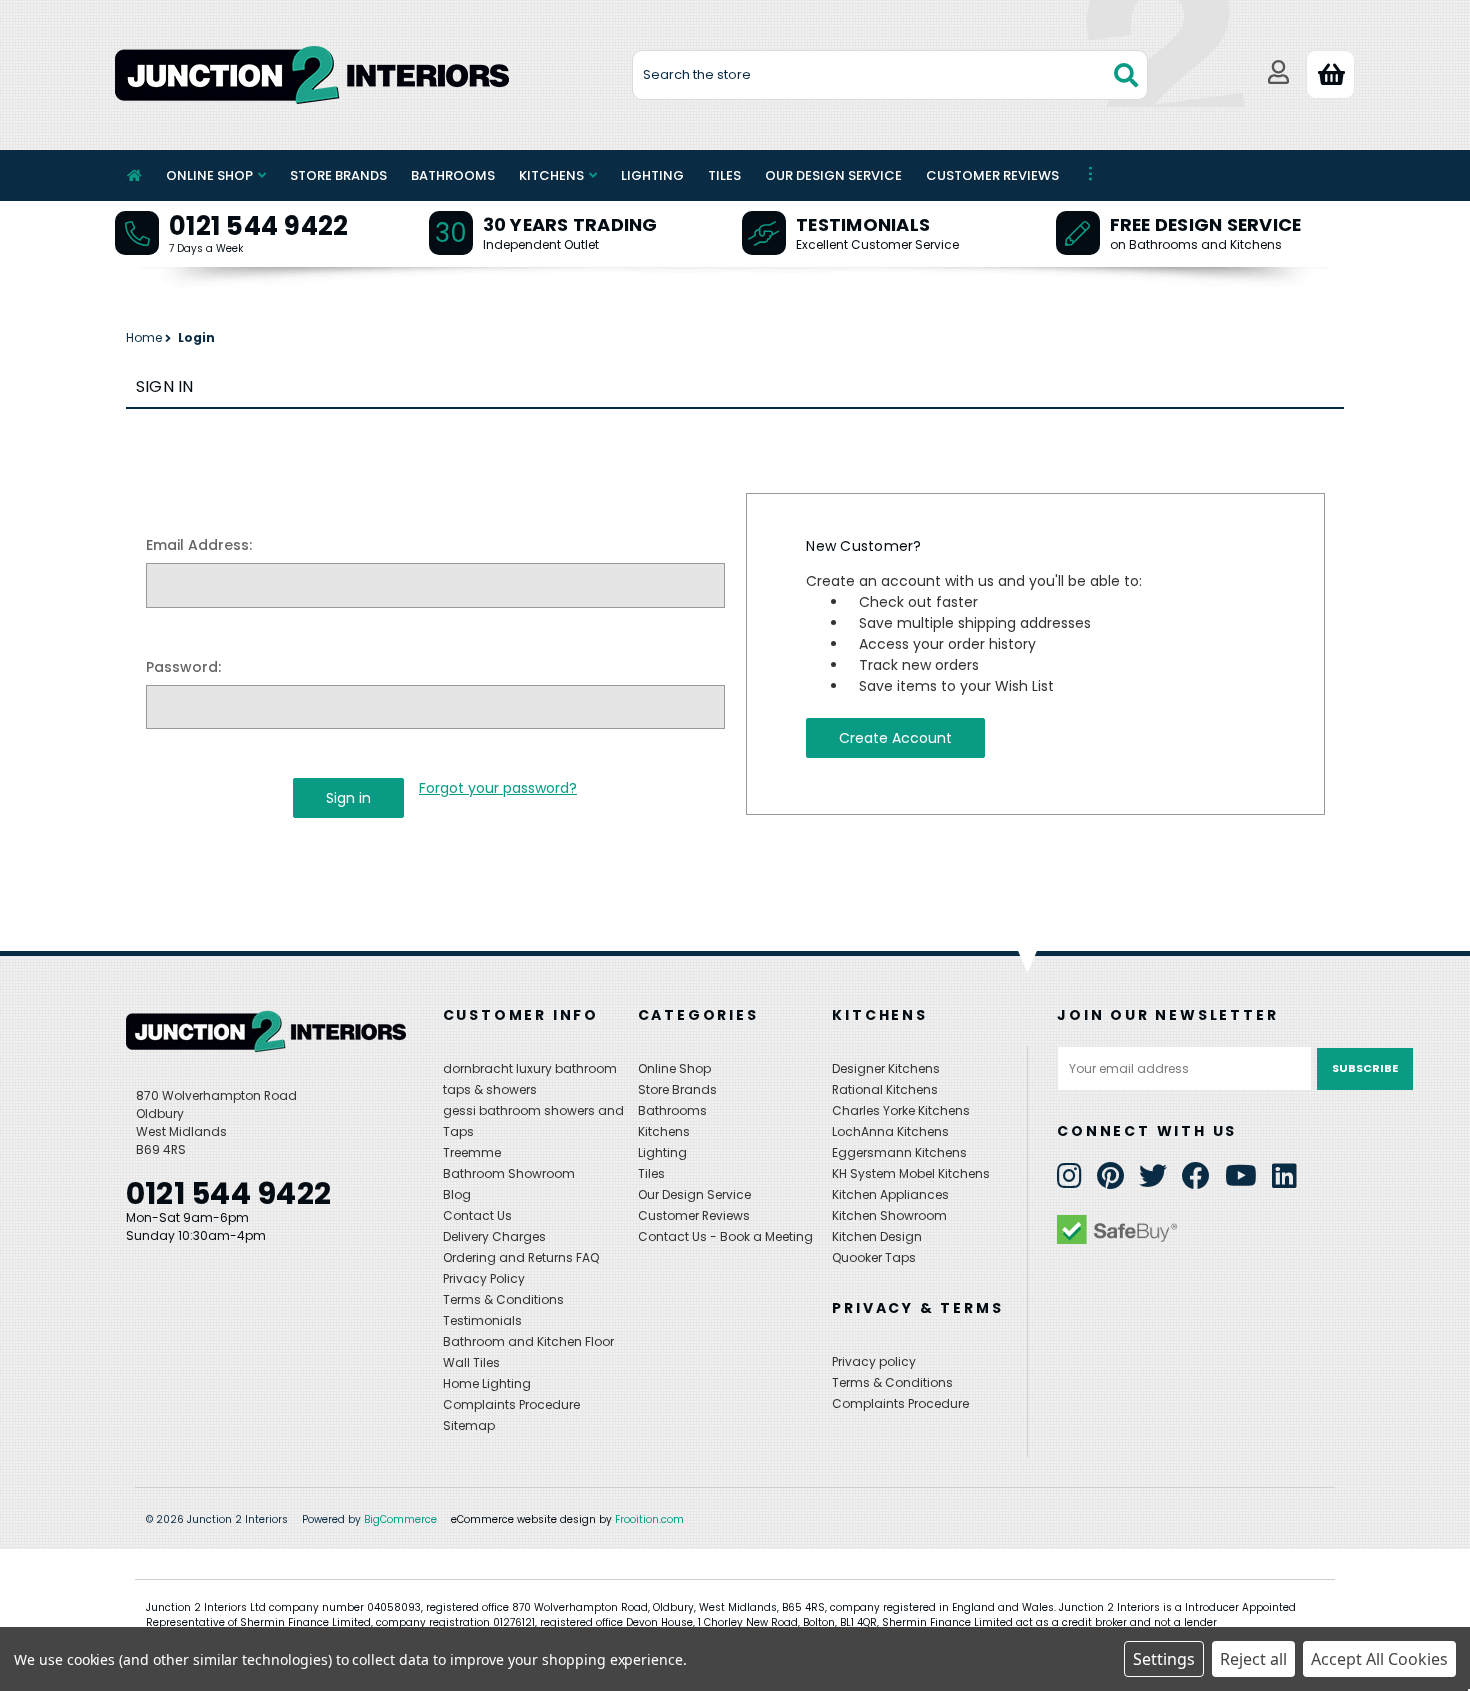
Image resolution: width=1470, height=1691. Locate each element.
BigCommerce (400, 1519)
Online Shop (209, 175)
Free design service (1206, 224)
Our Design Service (833, 175)
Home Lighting (487, 1383)
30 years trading (570, 224)
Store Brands (338, 175)
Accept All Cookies (1379, 1659)
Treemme (472, 1152)
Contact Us (477, 1215)
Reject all (1253, 1659)
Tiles (724, 175)
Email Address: (199, 545)
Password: (183, 667)
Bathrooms (453, 175)
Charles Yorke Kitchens (901, 1110)
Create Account (895, 738)
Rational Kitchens (885, 1089)
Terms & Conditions (503, 1299)
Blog (457, 1194)
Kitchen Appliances (890, 1194)
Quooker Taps (874, 1257)
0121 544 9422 (258, 226)
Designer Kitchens (886, 1068)
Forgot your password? (498, 788)
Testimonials (863, 224)
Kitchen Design (877, 1236)
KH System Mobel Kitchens (911, 1173)
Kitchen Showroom (889, 1215)
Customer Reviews (992, 175)
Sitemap (469, 1425)
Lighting (652, 175)
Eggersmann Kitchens (899, 1152)
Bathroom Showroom (509, 1173)
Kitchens (551, 175)
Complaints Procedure (511, 1404)
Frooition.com (649, 1519)
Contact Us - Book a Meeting (725, 1236)
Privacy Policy (484, 1278)
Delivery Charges (494, 1236)
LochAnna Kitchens (890, 1131)
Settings (1164, 1659)
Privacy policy (874, 1361)
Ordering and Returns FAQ (521, 1257)
